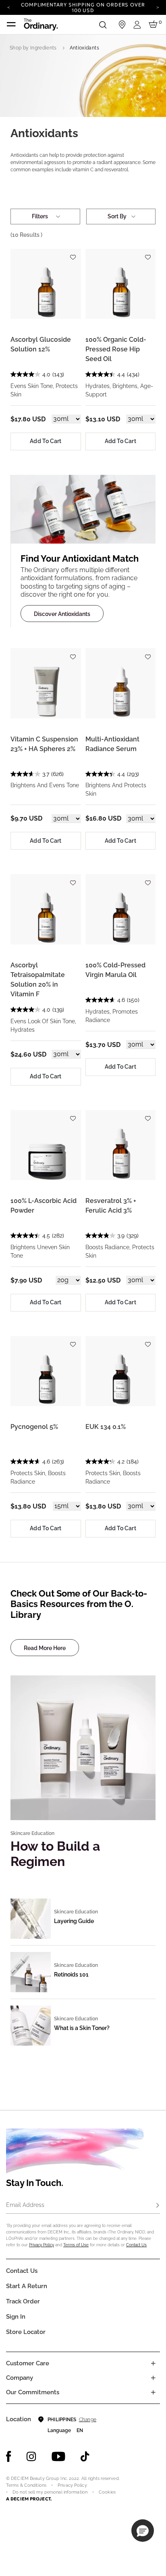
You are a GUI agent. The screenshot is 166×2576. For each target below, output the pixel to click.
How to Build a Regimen (55, 1854)
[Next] (158, 7)
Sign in (16, 2317)
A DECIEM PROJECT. (29, 2499)
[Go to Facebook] (9, 2457)
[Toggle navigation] (11, 25)
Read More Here (45, 1648)
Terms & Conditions (26, 2485)
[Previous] (8, 7)
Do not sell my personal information (50, 2492)
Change (88, 2420)
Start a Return (27, 2286)
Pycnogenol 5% (34, 1427)
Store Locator (26, 2332)
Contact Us (136, 2245)
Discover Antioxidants (62, 614)
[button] (143, 2531)
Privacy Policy (41, 2245)
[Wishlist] (73, 254)
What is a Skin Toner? (82, 2028)
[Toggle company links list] (153, 2378)
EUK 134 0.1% (106, 1427)
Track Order (23, 2301)
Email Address (25, 2205)
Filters (40, 216)
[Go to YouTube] (58, 2457)
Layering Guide (74, 1921)
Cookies (107, 2492)
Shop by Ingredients (33, 48)
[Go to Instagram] (31, 2457)
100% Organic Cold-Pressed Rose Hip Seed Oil (116, 349)
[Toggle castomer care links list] (153, 2363)
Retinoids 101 (71, 1975)
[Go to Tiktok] (85, 2457)
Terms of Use (76, 2245)
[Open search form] (103, 25)
